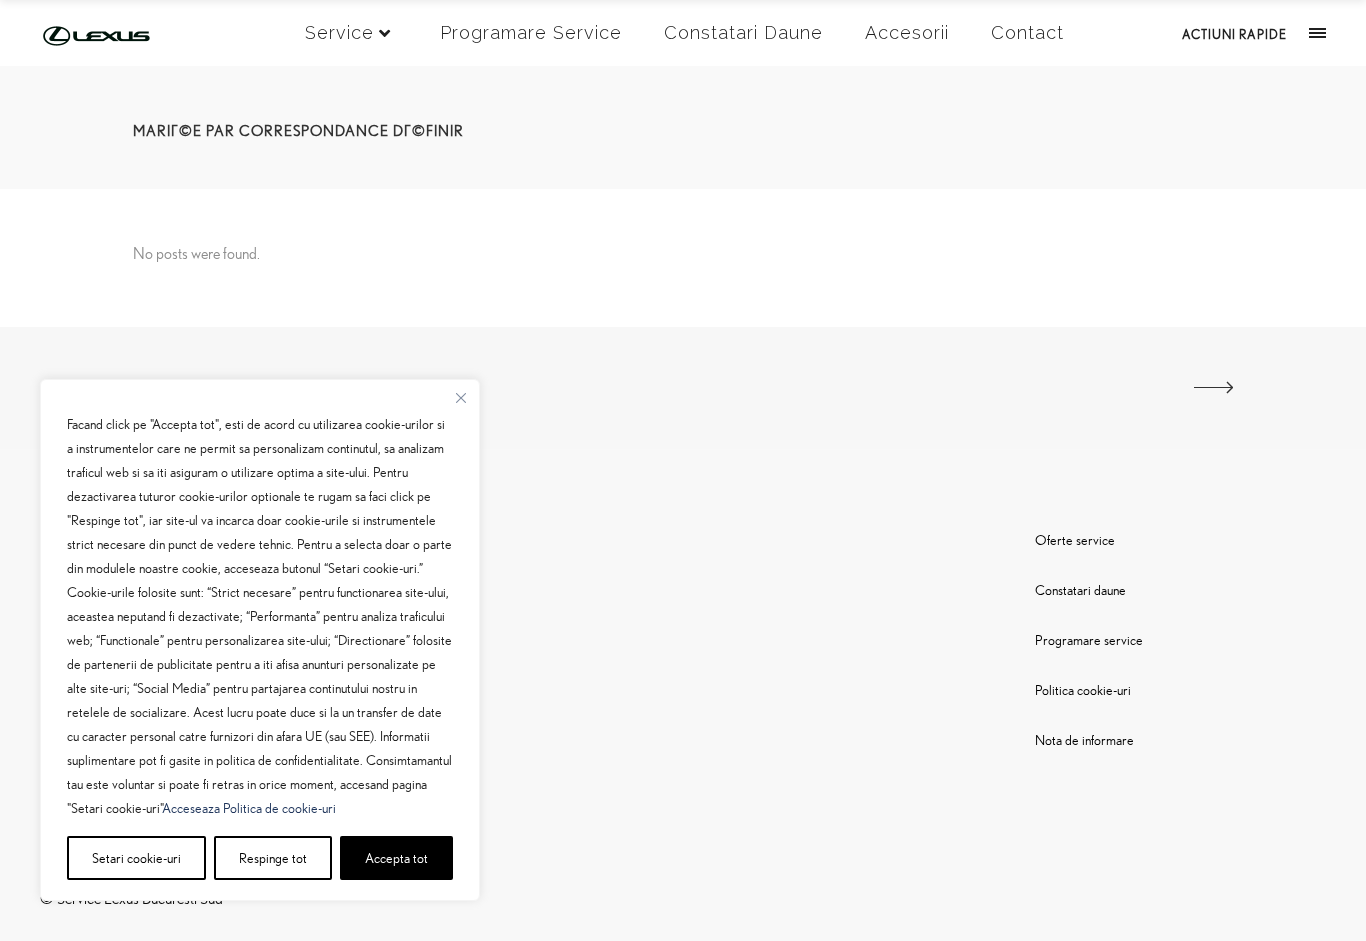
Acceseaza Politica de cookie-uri (249, 807)
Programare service (1089, 639)
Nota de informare (1084, 739)
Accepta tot (396, 857)
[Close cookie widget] (461, 398)
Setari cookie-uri (136, 857)
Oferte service (1075, 539)
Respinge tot (273, 857)
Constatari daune (1080, 589)
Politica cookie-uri (1083, 689)
